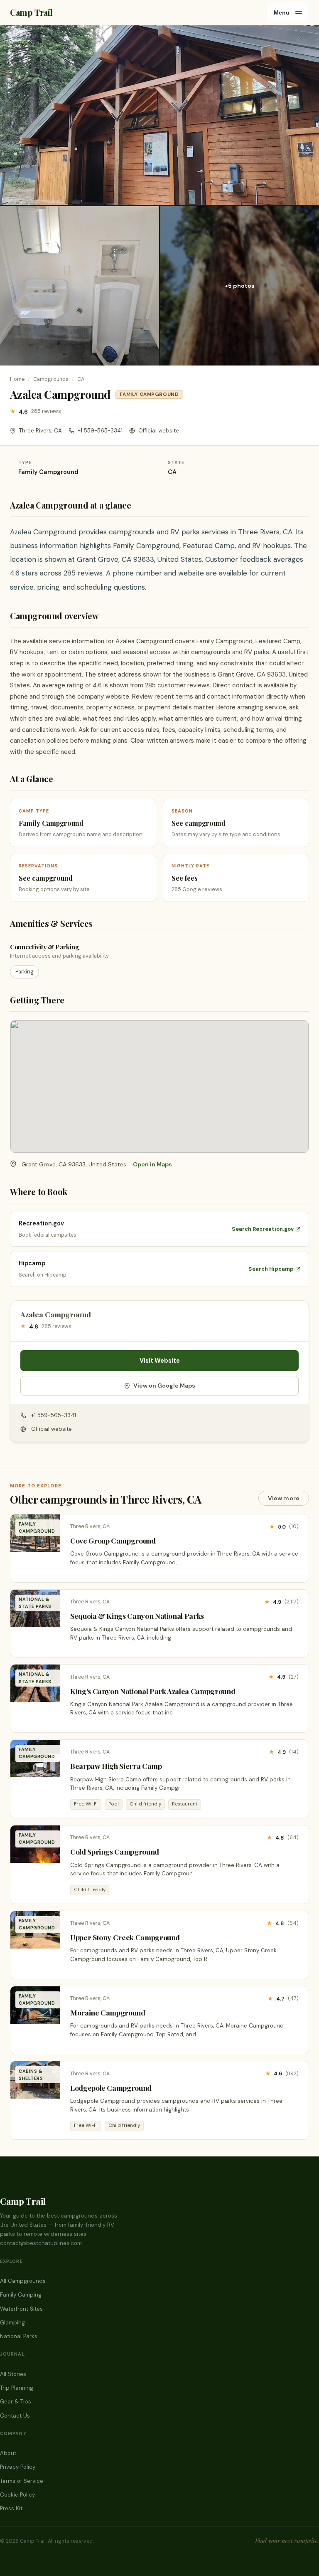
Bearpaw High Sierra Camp (116, 1766)
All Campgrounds (23, 2281)
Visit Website (160, 1361)
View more (284, 1498)
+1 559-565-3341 (100, 431)
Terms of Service (22, 2481)
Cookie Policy (17, 2495)
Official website (159, 431)
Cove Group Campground (113, 1540)
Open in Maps (152, 1164)
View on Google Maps (164, 1386)
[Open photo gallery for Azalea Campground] (159, 115)
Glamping (12, 2323)
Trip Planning (17, 2388)
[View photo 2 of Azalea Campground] (80, 286)
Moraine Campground (108, 2012)
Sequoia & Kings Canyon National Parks (137, 1616)
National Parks (19, 2336)
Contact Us (15, 2416)
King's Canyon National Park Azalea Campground (153, 1691)
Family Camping (21, 2295)
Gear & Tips (16, 2402)
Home (17, 379)
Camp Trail (31, 12)
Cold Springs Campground (115, 1851)
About (8, 2453)
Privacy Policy (18, 2467)
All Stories (13, 2374)
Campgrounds (51, 379)
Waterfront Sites (21, 2309)
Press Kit (11, 2508)
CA (81, 379)
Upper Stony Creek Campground (125, 1937)
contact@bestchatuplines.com (41, 2243)
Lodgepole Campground (111, 2088)
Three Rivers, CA (40, 431)
